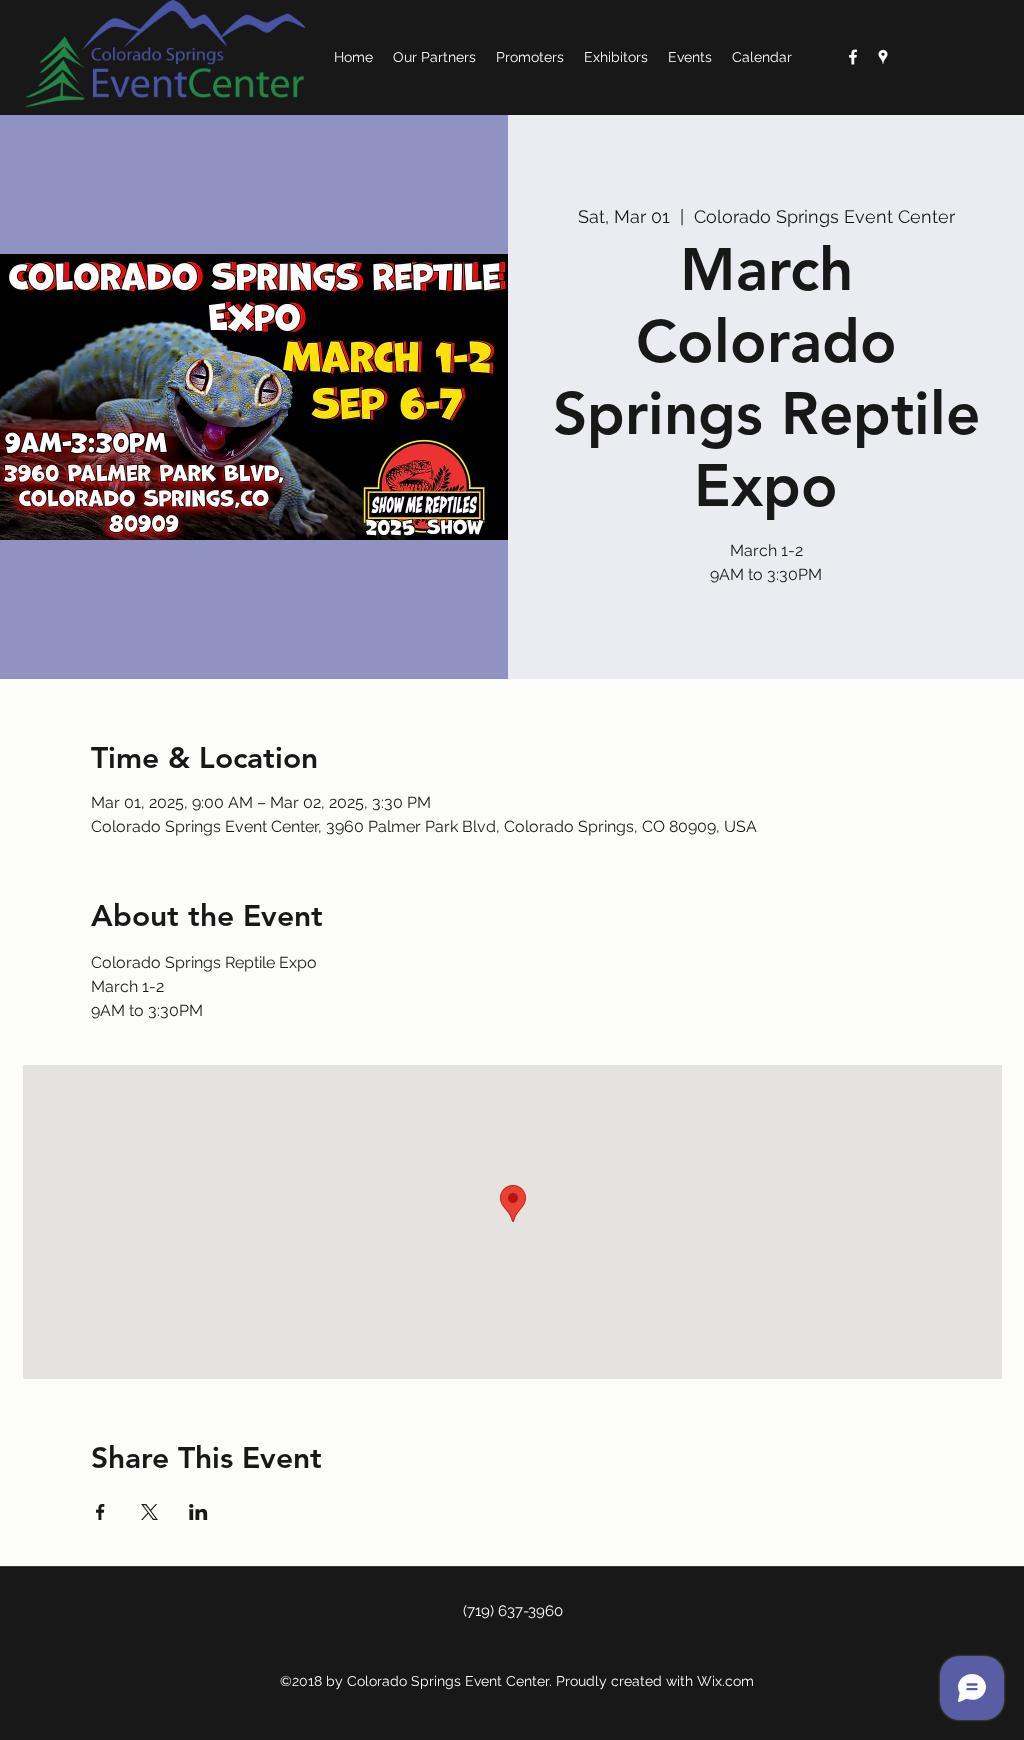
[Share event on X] (149, 1512)
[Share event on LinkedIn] (198, 1512)
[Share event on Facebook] (100, 1512)
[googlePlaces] (883, 57)
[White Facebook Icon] (853, 57)
